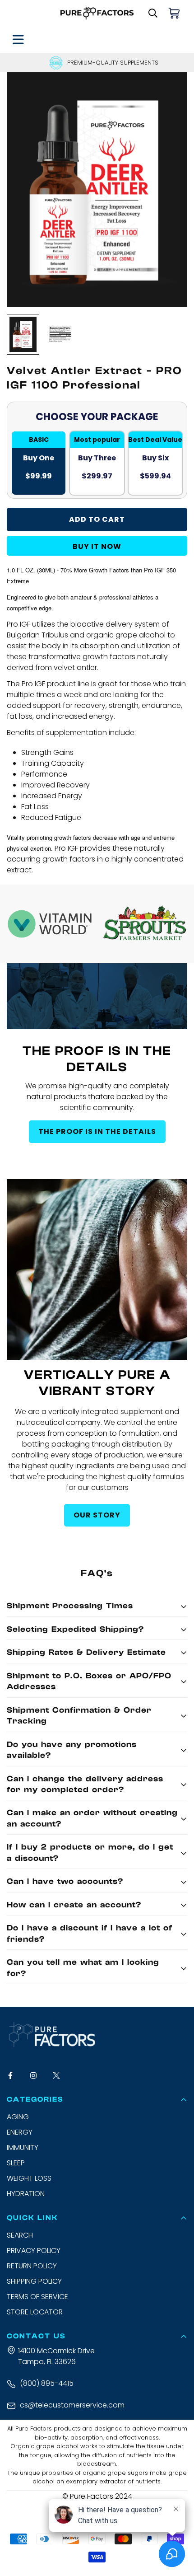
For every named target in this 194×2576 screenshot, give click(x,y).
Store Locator (35, 2312)
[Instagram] (38, 2075)
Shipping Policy (34, 2281)
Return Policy (32, 2266)
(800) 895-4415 (47, 2383)
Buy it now (97, 546)
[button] (175, 13)
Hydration (26, 2194)
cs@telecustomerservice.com (72, 2405)
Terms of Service (37, 2297)
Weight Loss (29, 2178)
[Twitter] (61, 2075)
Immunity (23, 2147)
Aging (18, 2117)
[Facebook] (15, 2075)
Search (20, 2235)
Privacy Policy (34, 2250)
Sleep (16, 2163)
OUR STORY (97, 1515)
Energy (20, 2132)
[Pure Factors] (97, 13)
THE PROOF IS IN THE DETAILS (97, 1131)
